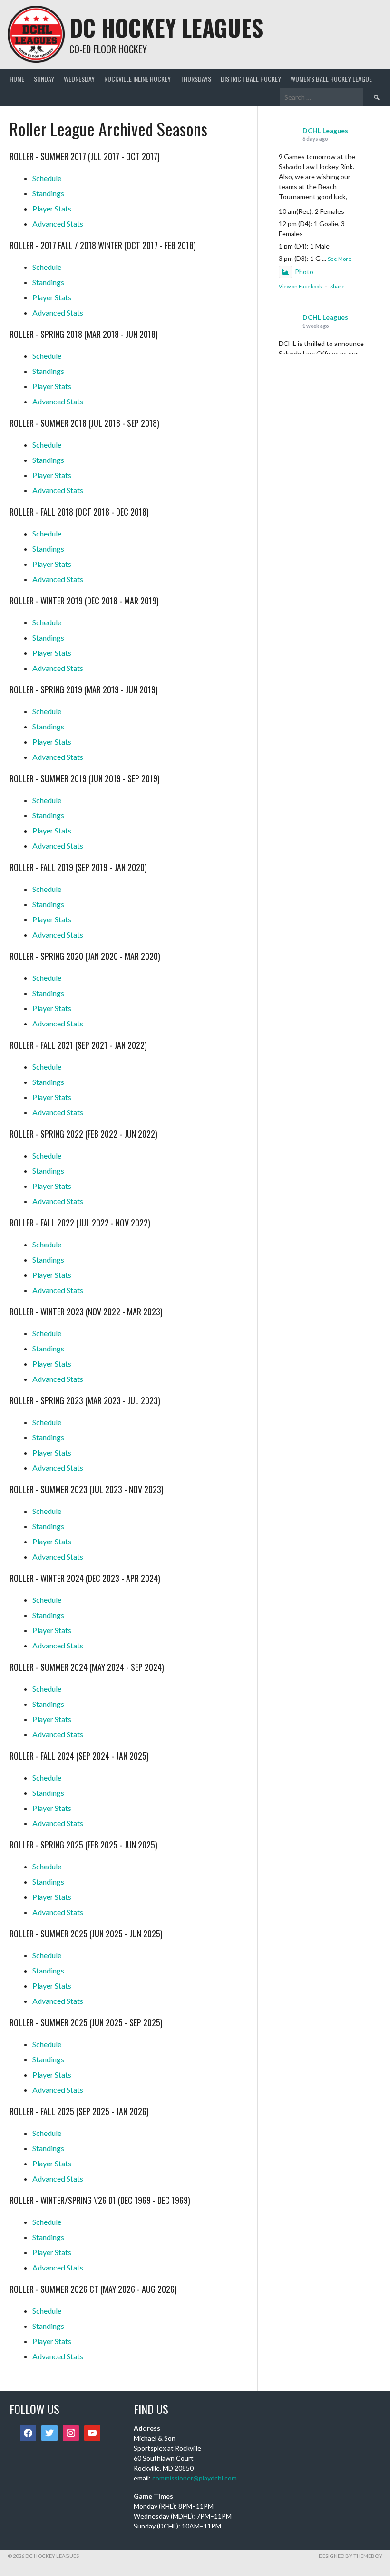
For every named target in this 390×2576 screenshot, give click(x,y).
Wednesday (79, 79)
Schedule (47, 178)
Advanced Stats (58, 224)
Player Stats (52, 208)
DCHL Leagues (325, 130)
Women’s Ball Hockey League (331, 79)
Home (17, 79)
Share (337, 286)
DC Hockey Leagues (166, 27)
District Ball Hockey (251, 79)
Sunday (44, 79)
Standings (48, 193)
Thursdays (196, 79)
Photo (304, 272)
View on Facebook (300, 286)
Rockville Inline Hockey (137, 79)
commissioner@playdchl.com (195, 2478)
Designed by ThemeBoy (351, 2556)
